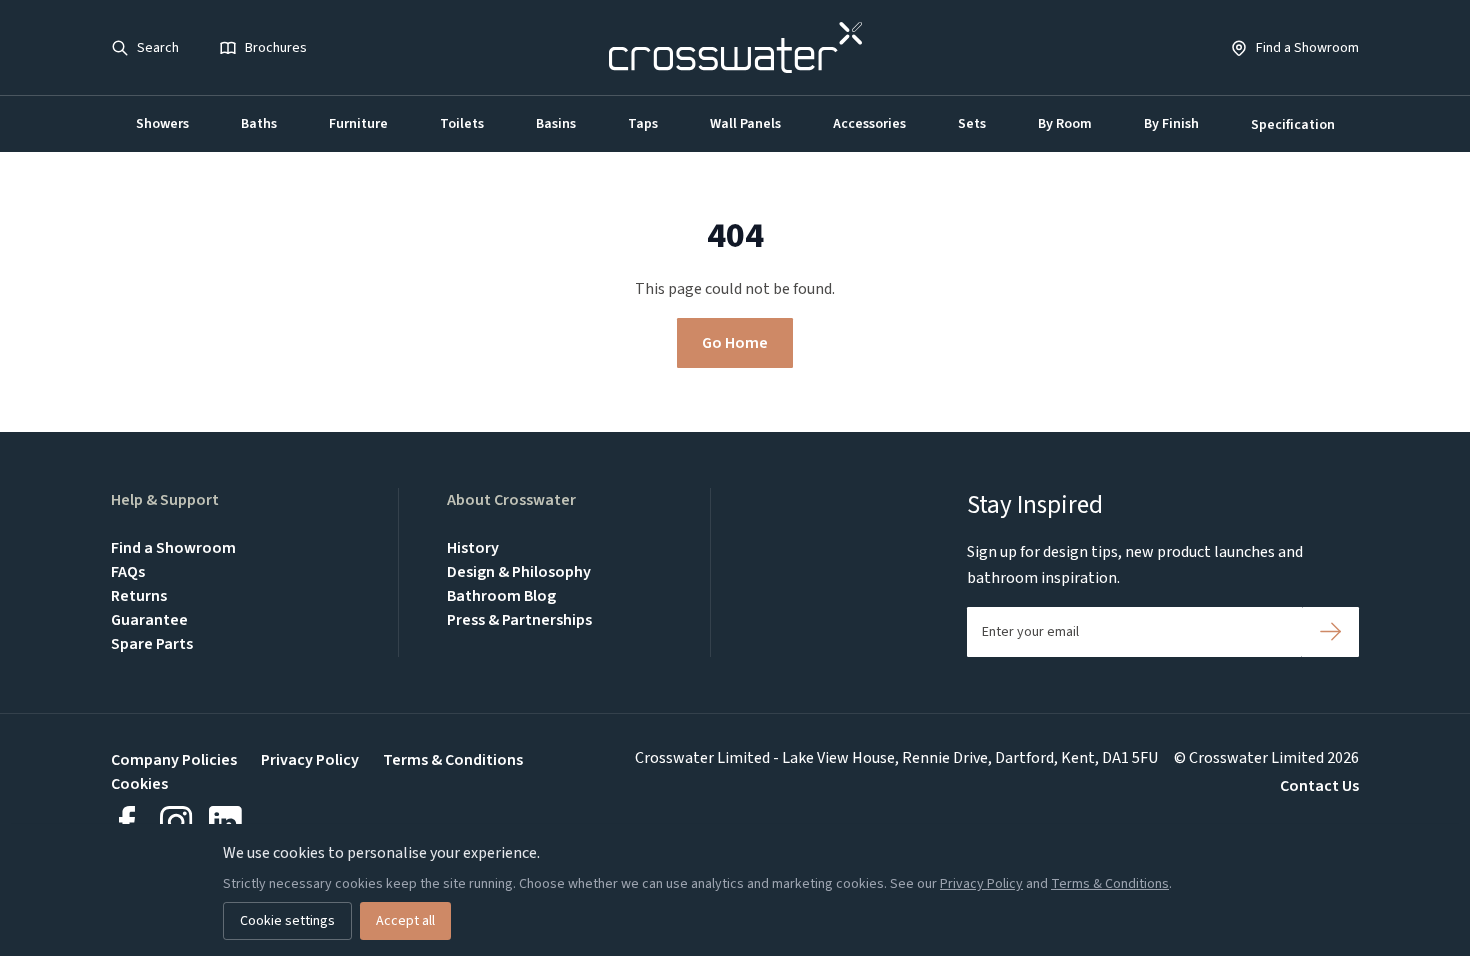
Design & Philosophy (519, 572)
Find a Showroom (173, 548)
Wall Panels (745, 124)
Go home (735, 343)
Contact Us (1319, 786)
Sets (972, 124)
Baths (259, 124)
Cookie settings (287, 921)
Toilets (462, 124)
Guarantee (149, 620)
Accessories (869, 124)
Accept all (405, 921)
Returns (139, 596)
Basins (556, 124)
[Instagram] (176, 822)
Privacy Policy (310, 760)
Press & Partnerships (519, 620)
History (473, 548)
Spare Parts (152, 644)
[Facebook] (127, 822)
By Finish (1171, 124)
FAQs (128, 572)
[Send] (1330, 632)
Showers (162, 124)
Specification (1293, 125)
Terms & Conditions (453, 760)
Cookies (139, 784)
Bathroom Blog (501, 596)
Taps (643, 124)
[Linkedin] (225, 822)
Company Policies (174, 760)
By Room (1065, 124)
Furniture (358, 124)
